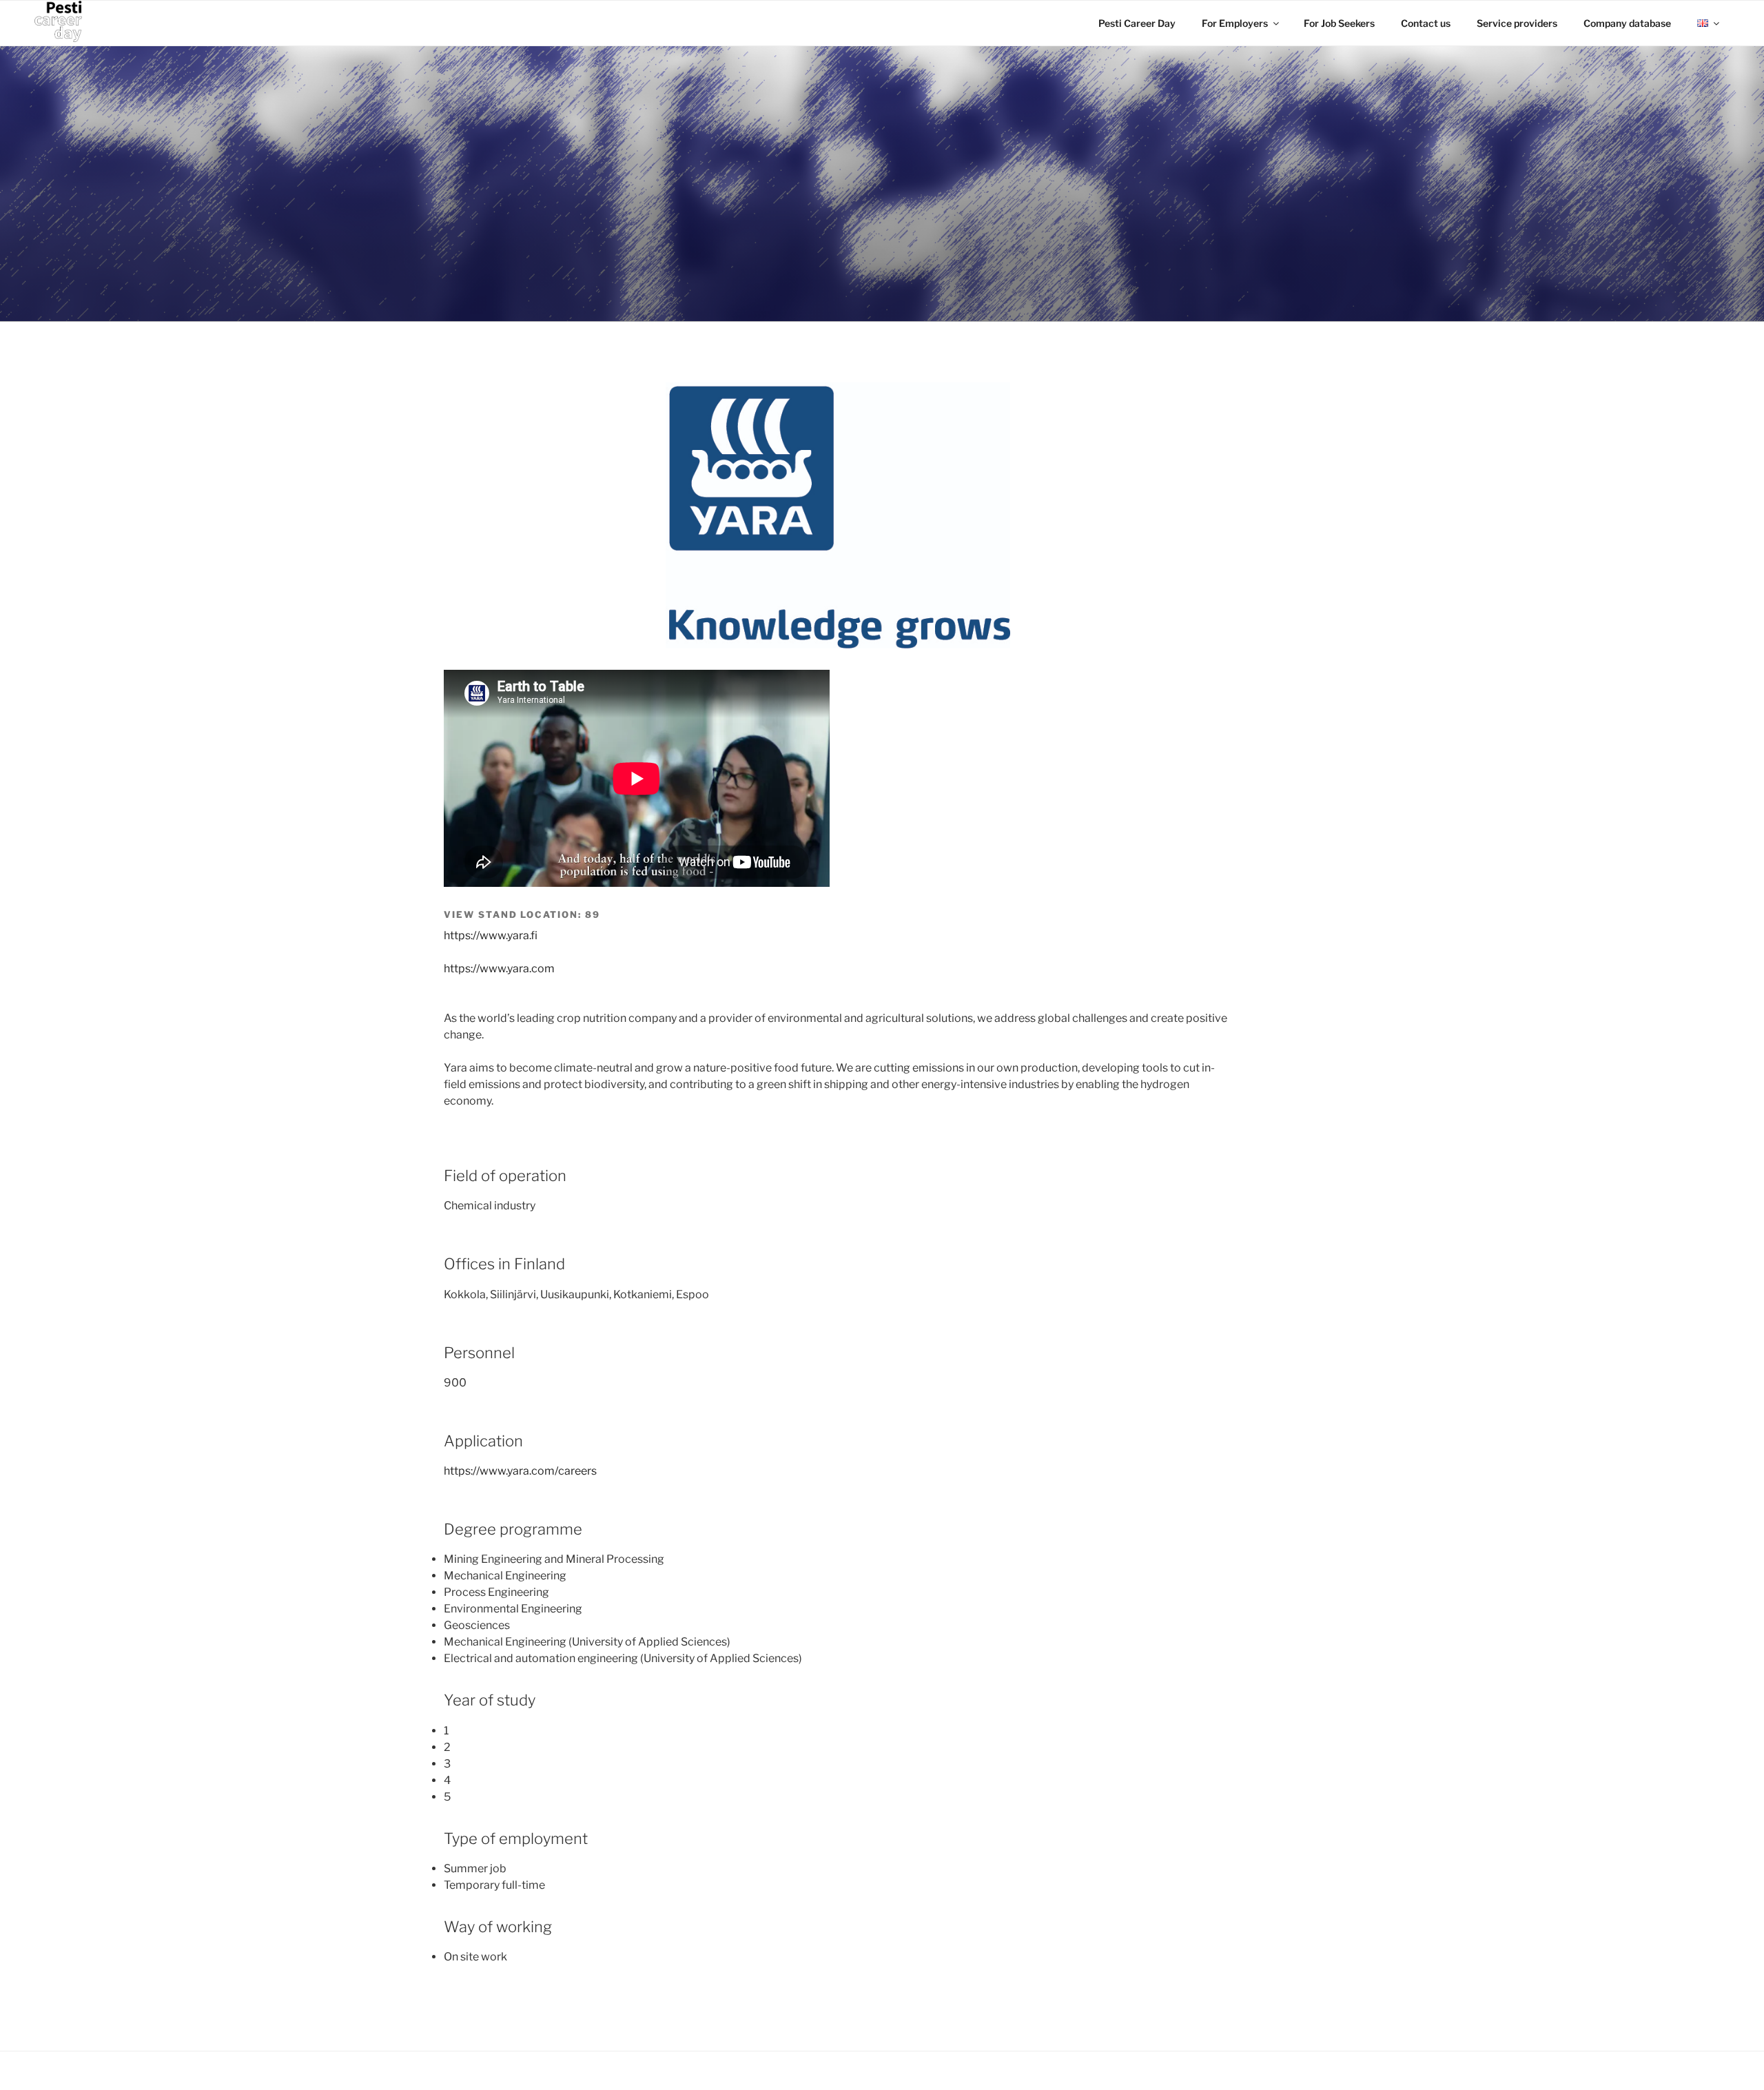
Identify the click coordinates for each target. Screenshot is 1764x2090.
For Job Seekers (1339, 23)
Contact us (1426, 23)
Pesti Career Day (1137, 23)
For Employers (1235, 23)
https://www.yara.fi (491, 935)
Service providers (1517, 23)
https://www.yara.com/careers (520, 1471)
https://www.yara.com (499, 969)
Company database (1627, 23)
